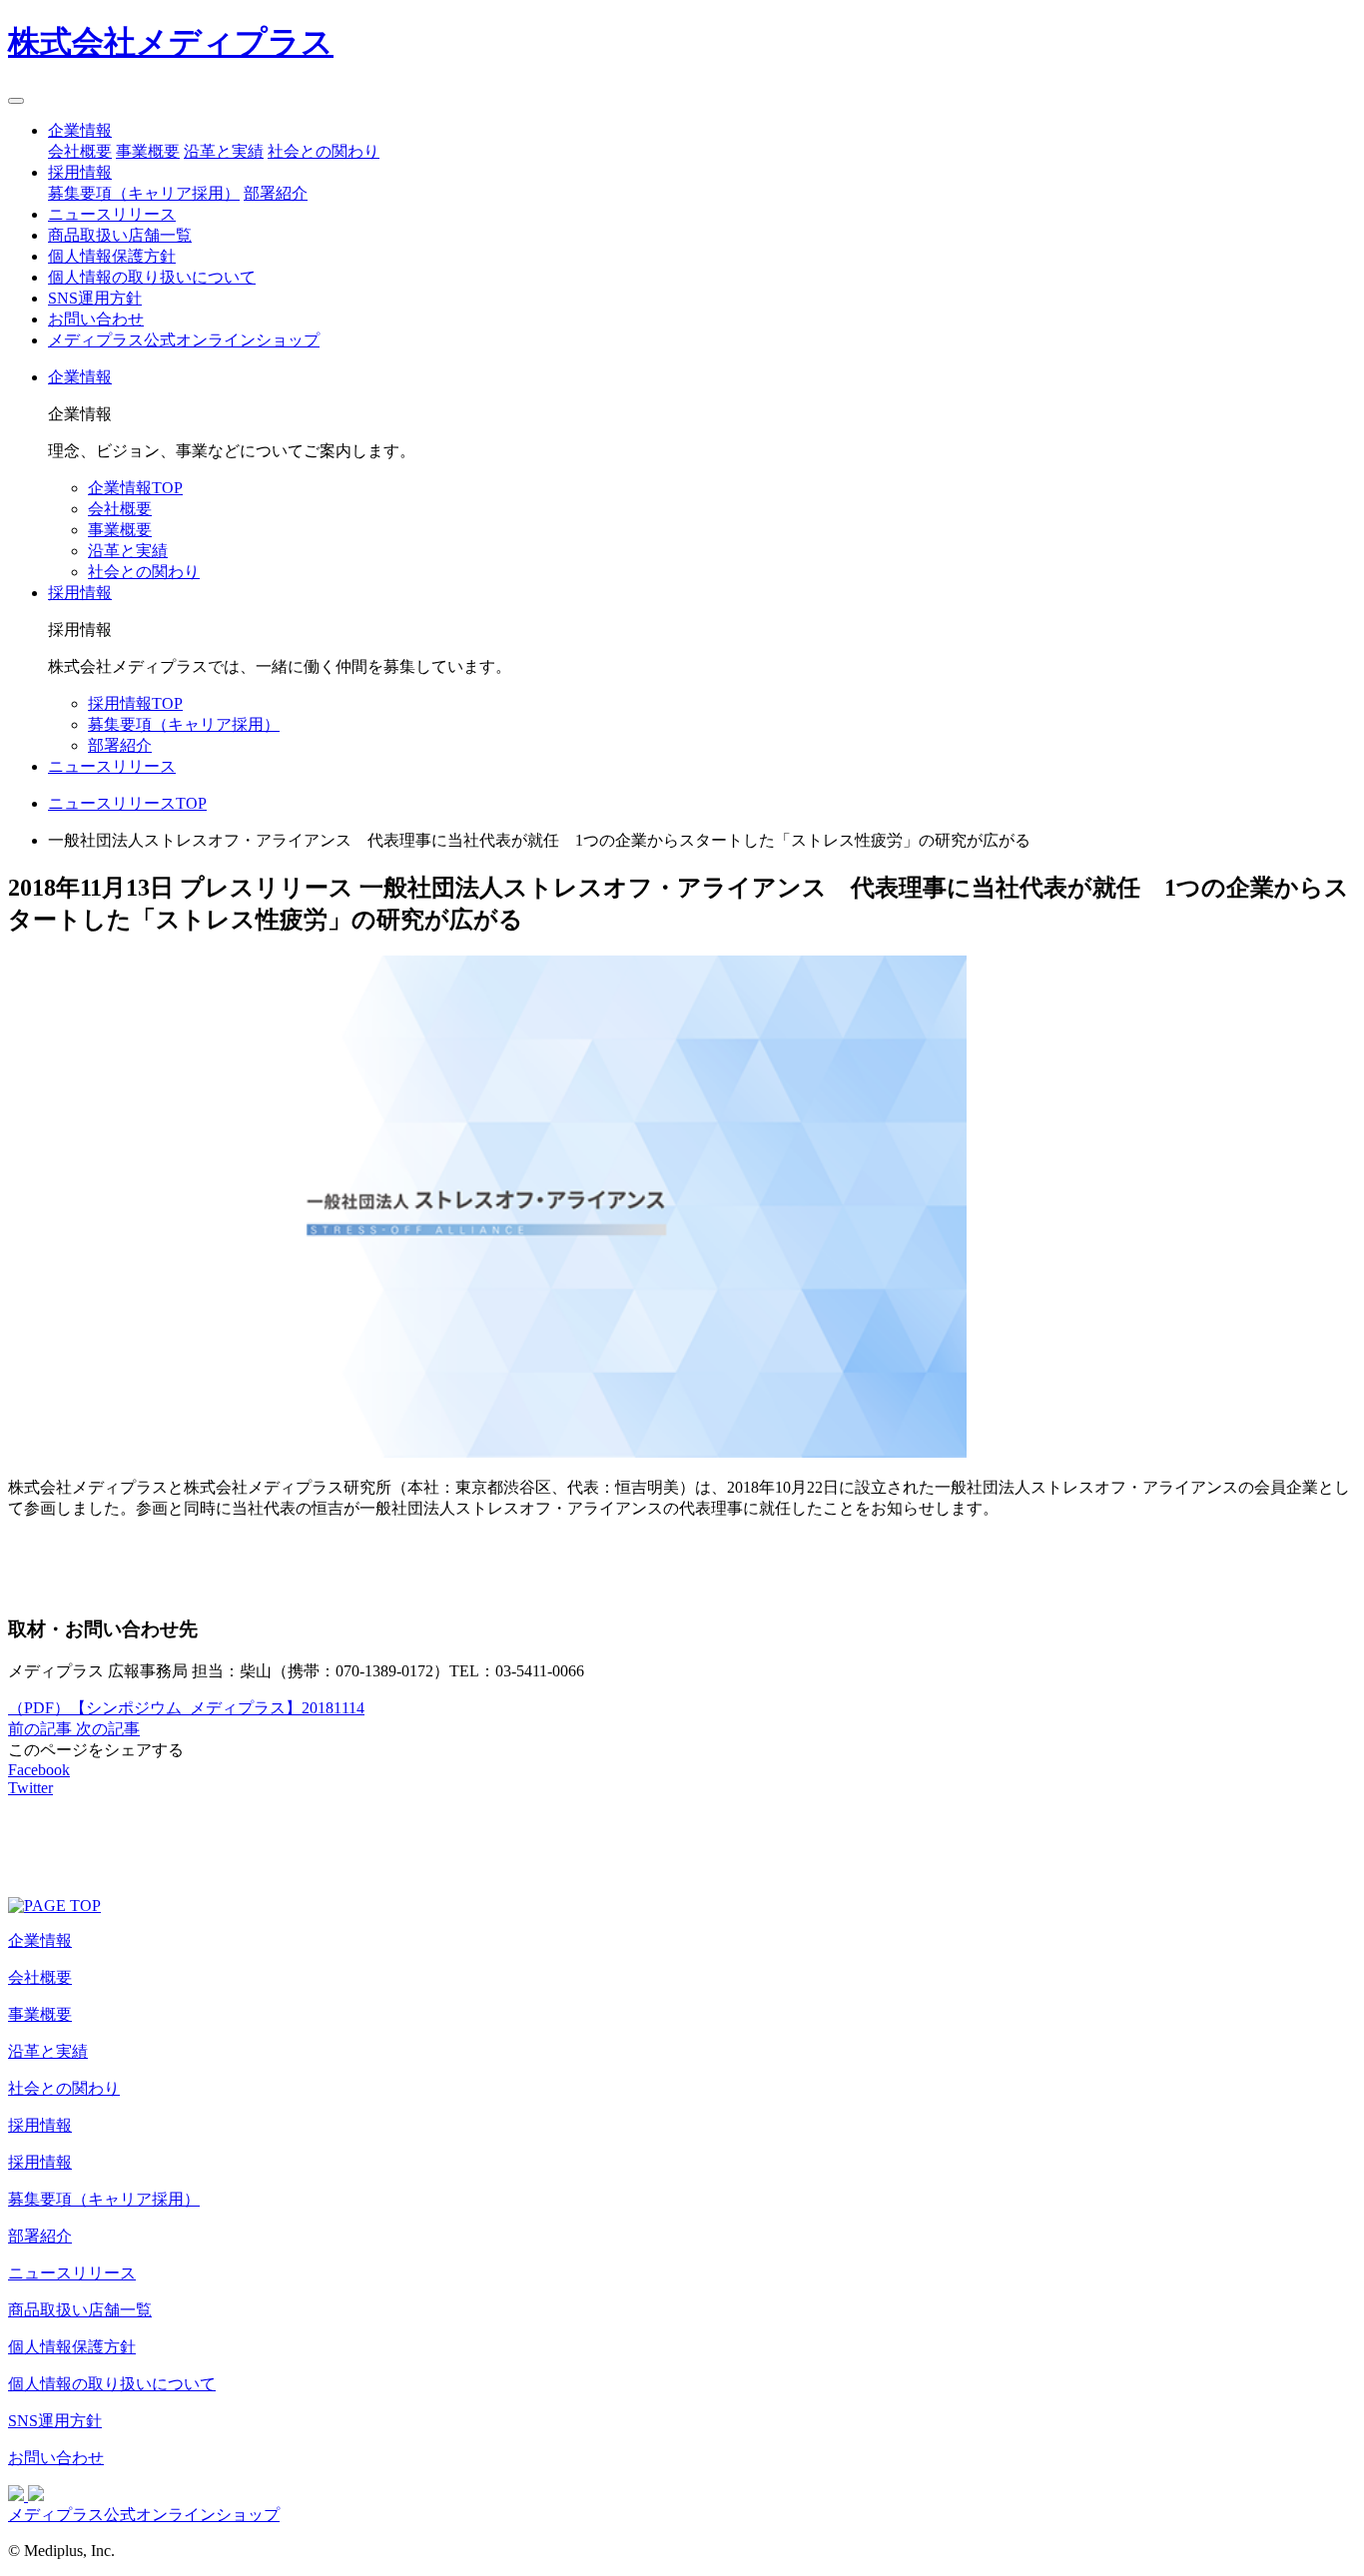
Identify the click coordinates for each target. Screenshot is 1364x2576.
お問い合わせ (96, 319)
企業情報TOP (135, 488)
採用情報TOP (135, 703)
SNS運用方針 (95, 298)
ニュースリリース (112, 214)
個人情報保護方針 (112, 256)
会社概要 (80, 151)
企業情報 (80, 130)
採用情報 (80, 172)
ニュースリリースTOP (127, 803)
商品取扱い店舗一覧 (120, 235)
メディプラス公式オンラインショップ (184, 340)
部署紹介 (276, 193)
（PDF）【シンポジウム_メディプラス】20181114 (186, 1708)
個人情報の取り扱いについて (152, 277)
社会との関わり (324, 151)
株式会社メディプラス (171, 42)
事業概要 (148, 151)
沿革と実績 (224, 151)
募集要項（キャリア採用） (144, 193)
